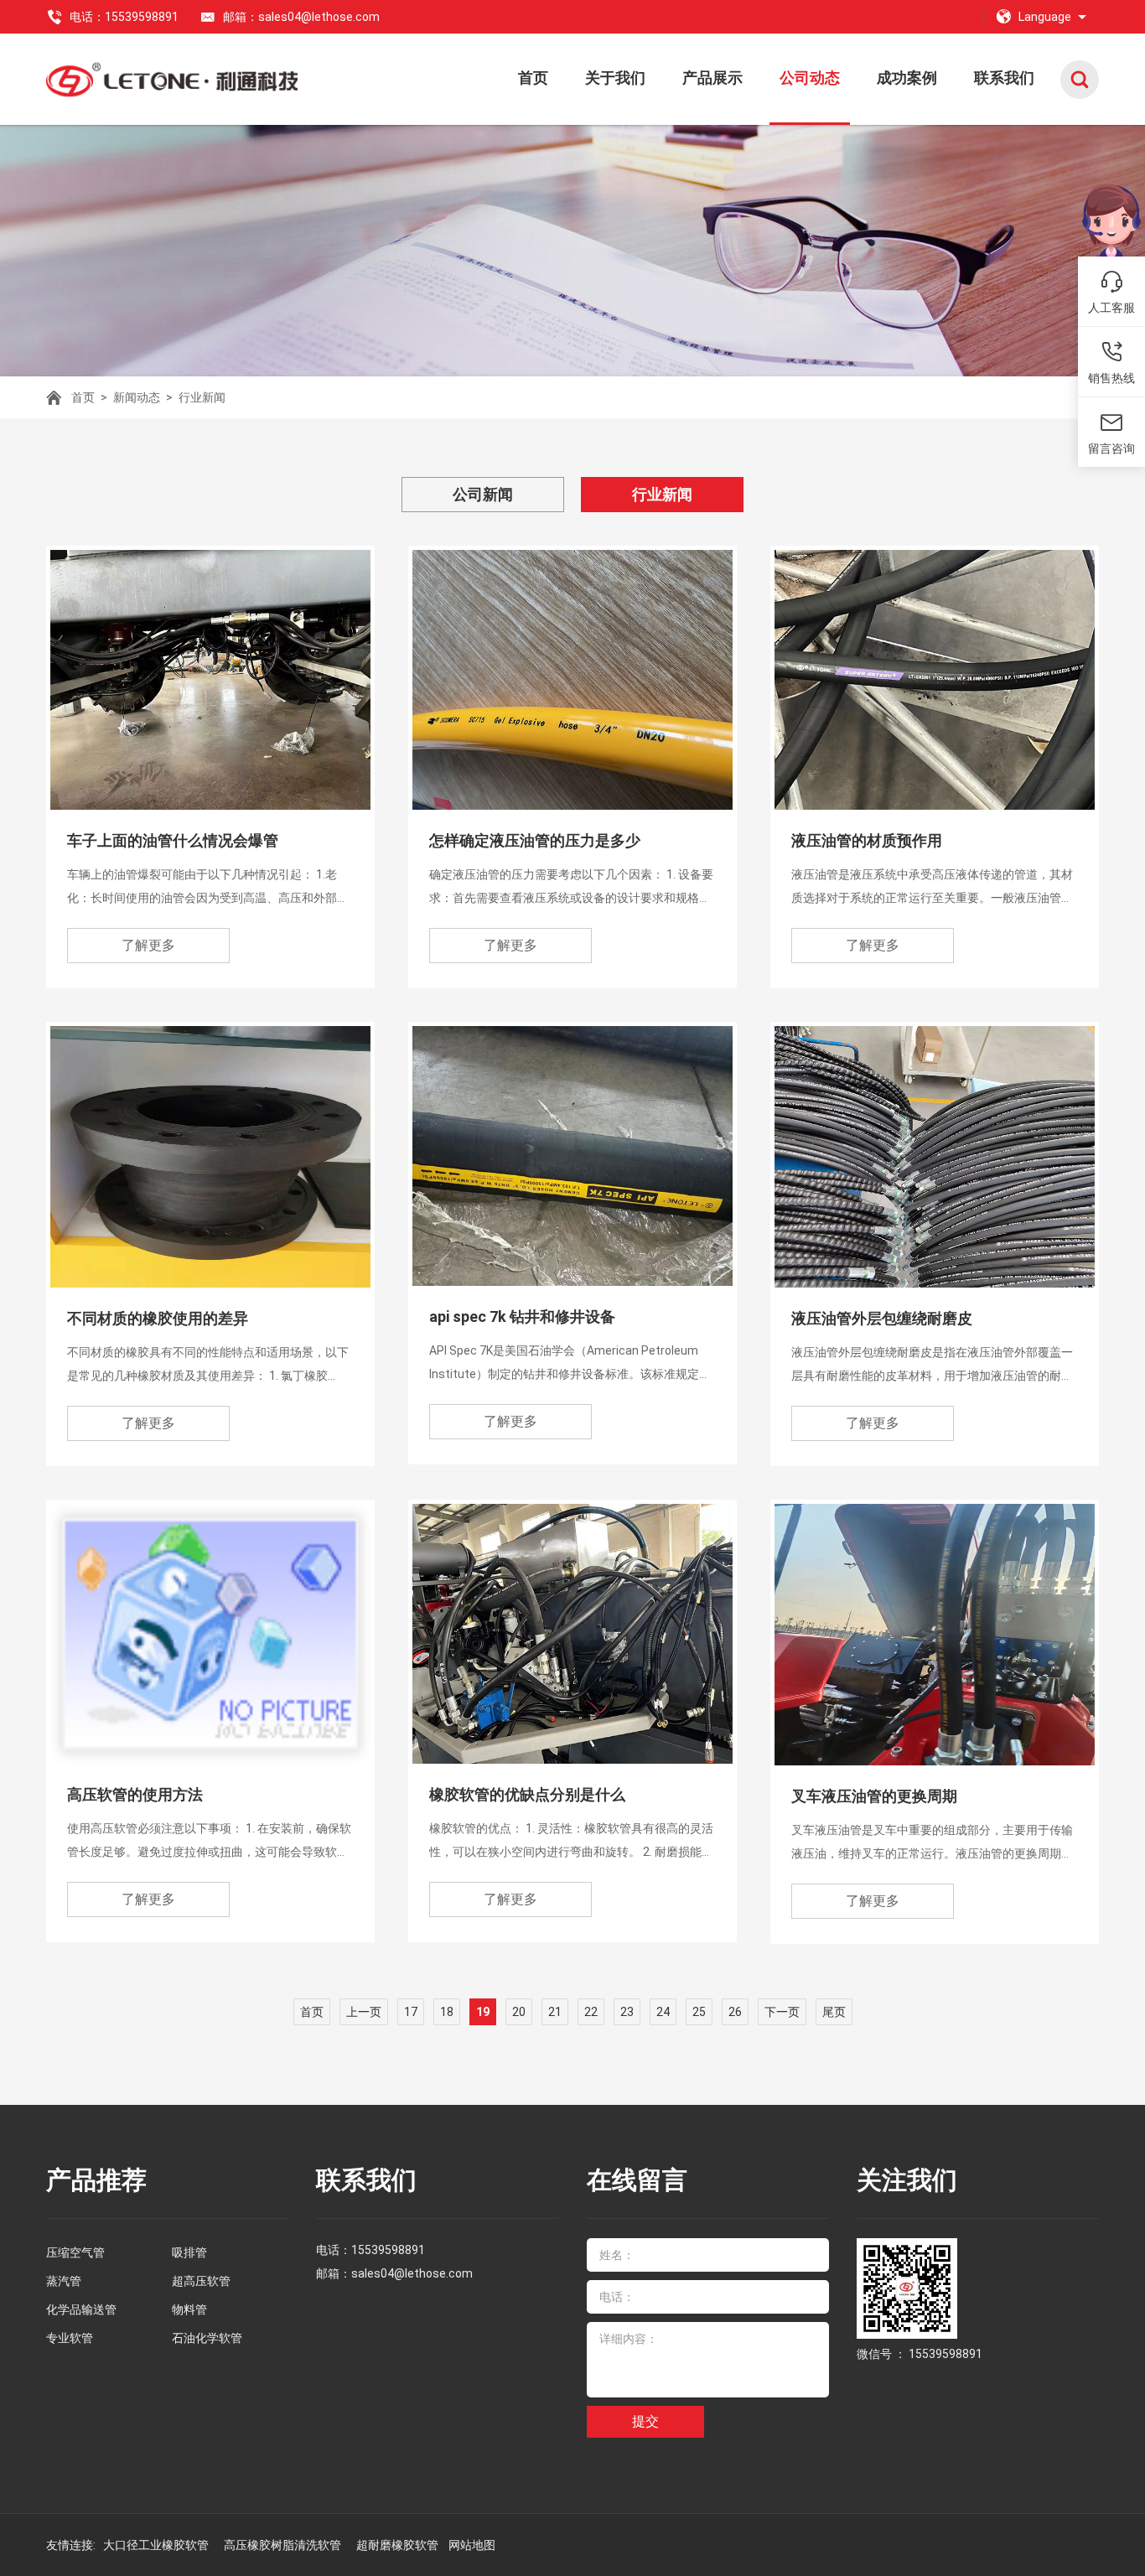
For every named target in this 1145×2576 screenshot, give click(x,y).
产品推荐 (96, 2180)
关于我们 (615, 78)
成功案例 (907, 78)
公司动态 (810, 78)
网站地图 (472, 2545)
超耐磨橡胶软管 (399, 2545)
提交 (645, 2421)
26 (735, 2012)
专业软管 (70, 2338)
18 (447, 2012)
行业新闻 (202, 397)
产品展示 (712, 78)
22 (591, 2012)
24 (663, 2012)
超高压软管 (201, 2281)
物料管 (189, 2309)
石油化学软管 (207, 2338)
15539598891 (388, 2250)
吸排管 (189, 2252)
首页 (533, 78)
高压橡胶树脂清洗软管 (284, 2545)
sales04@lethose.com (412, 2273)
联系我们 (1004, 78)
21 (555, 2012)
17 (411, 2012)
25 (699, 2012)
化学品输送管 (81, 2309)
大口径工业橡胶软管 (157, 2545)
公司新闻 (483, 494)
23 (627, 2012)
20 (519, 2012)
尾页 (834, 2012)
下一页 (782, 2012)
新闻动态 (137, 397)
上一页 (364, 2012)
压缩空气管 (75, 2252)
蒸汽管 (64, 2281)
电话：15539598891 (124, 17)
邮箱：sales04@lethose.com (301, 17)
